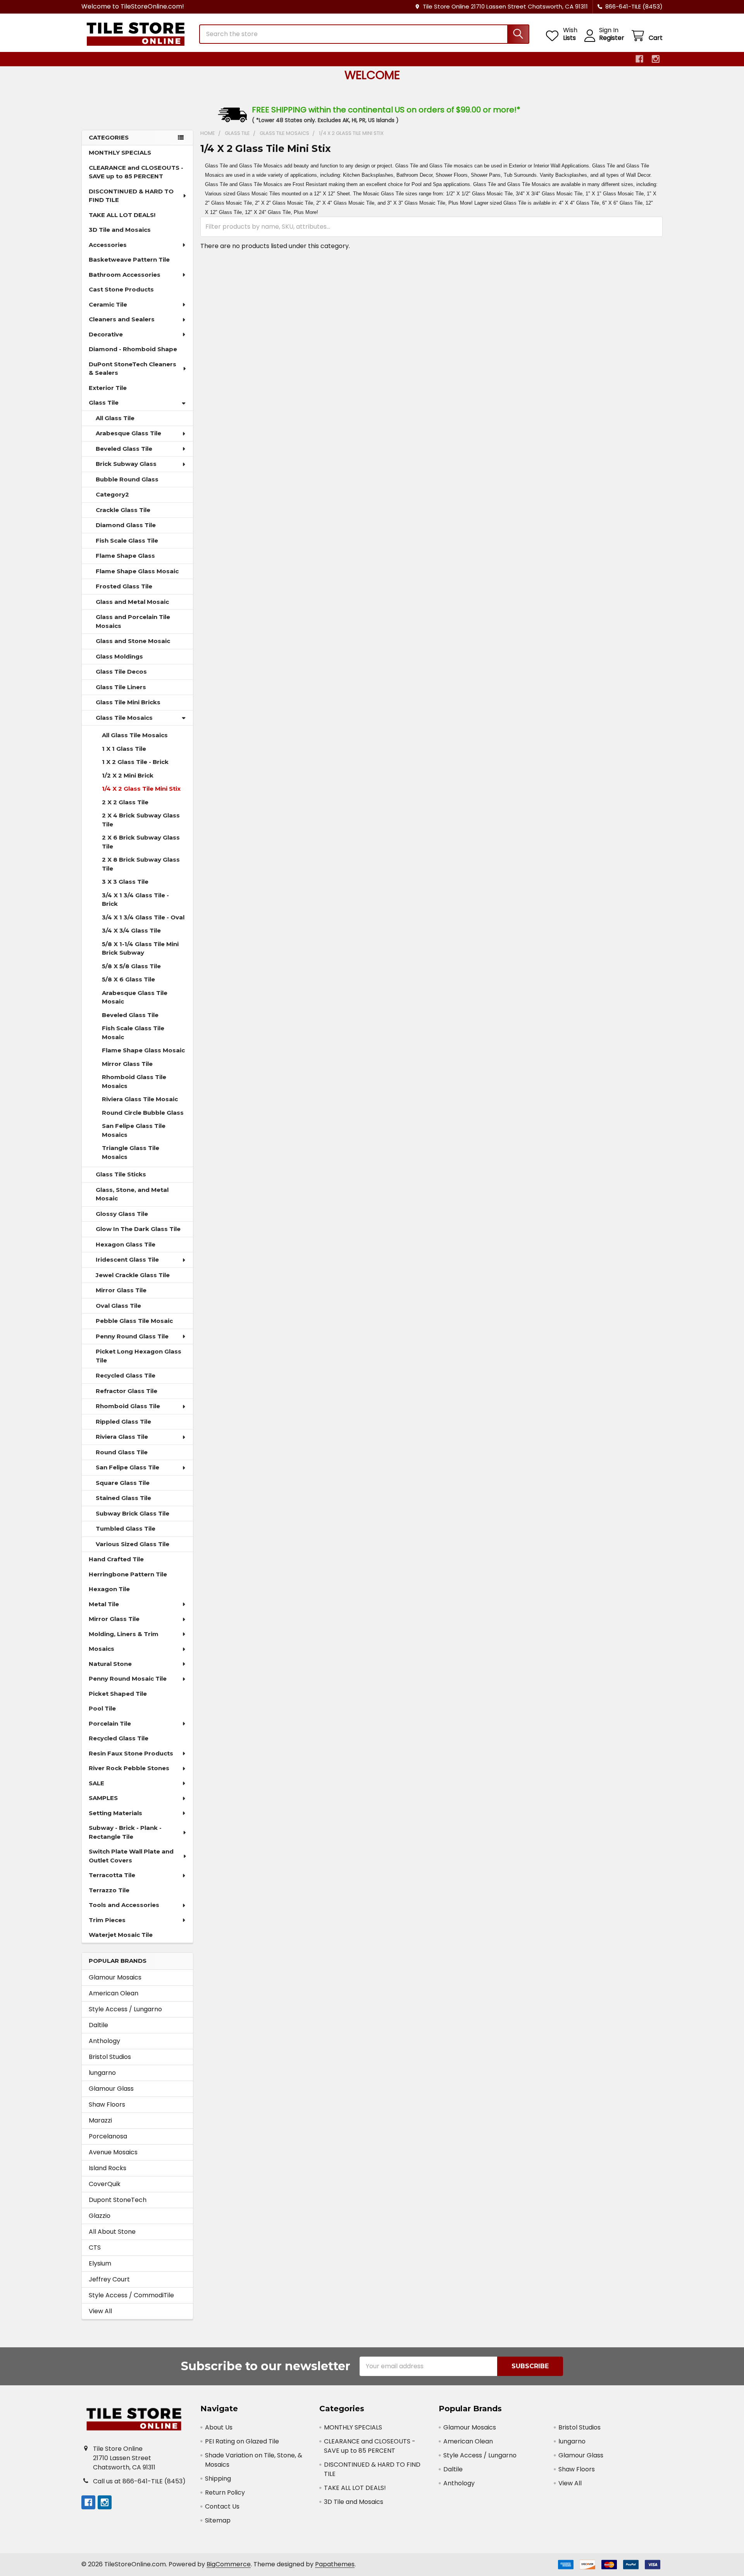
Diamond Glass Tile (126, 525)
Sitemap (218, 2520)
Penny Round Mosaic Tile (128, 1679)
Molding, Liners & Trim (124, 1634)
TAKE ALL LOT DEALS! (122, 215)
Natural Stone (110, 1664)
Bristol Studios (110, 2057)
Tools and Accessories (124, 1905)
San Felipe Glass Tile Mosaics (134, 1130)
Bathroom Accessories (125, 275)
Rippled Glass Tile (123, 1422)
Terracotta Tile (112, 1875)
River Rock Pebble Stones (129, 1768)
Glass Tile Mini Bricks (128, 702)
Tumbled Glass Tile (126, 1529)
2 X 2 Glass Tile (125, 802)
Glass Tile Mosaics (124, 718)
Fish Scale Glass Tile (127, 541)
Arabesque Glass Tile (128, 433)
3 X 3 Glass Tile (125, 882)
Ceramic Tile (108, 304)
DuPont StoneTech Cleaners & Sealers (133, 369)
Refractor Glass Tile (127, 1391)
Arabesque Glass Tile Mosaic (135, 997)
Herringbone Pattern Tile (128, 1574)
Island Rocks (108, 2168)
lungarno (102, 2073)
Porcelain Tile (110, 1723)
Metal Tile (104, 1604)
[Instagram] (656, 59)
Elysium (100, 2263)
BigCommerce (229, 2564)
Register (612, 38)
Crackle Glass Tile (123, 510)
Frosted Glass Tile (124, 586)
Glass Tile (104, 403)
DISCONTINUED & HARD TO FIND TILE (131, 196)
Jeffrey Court (109, 2279)
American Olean (114, 1993)
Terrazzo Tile (109, 1890)
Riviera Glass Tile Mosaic (140, 1099)
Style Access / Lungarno (125, 2009)
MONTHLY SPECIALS (120, 153)
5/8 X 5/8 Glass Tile (131, 966)
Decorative (106, 334)
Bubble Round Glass (127, 479)
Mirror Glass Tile (127, 1064)
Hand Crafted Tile (116, 1559)
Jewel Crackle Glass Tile (133, 1275)
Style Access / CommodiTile (131, 2295)
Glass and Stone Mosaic (133, 641)
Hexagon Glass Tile (126, 1244)
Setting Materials (115, 1813)
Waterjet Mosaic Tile (121, 1935)
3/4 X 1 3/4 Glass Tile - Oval (143, 917)
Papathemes (335, 2564)
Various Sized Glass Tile (133, 1544)
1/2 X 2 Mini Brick (128, 775)
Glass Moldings (119, 656)
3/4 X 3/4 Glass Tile (131, 930)
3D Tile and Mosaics (120, 230)
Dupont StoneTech (118, 2200)
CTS (95, 2248)
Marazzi (100, 2120)
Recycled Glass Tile (126, 1375)
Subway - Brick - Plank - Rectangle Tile (125, 1832)
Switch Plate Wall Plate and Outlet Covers (131, 1856)
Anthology (104, 2041)
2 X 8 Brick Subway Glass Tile (141, 864)
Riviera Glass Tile (122, 1437)
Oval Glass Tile (118, 1306)
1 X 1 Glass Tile (124, 749)
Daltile (98, 2025)
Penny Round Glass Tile (132, 1336)
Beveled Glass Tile (124, 449)
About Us (219, 2427)
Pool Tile (102, 1708)
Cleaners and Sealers (122, 319)
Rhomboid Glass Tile (128, 1406)
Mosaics (102, 1649)
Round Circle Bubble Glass (143, 1113)
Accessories (108, 245)
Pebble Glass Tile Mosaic (134, 1321)
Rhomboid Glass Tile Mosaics (134, 1081)
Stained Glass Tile (123, 1498)
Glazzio (100, 2216)
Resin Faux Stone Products (131, 1753)
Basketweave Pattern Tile (129, 259)
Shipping (218, 2479)
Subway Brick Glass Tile (133, 1513)
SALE (96, 1783)
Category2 (112, 494)
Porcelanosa (108, 2136)
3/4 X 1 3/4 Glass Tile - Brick (135, 900)
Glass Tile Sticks (121, 1174)
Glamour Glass (111, 2089)
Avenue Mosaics (113, 2152)
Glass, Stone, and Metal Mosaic (132, 1194)
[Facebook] (639, 59)
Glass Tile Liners (121, 687)
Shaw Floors (107, 2104)
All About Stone (112, 2232)
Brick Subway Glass (126, 464)
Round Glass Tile (122, 1452)
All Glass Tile (115, 418)
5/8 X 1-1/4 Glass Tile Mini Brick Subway (140, 948)
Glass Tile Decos (121, 672)
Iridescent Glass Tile (127, 1260)
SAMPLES (103, 1798)
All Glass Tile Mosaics (135, 735)
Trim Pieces (107, 1920)
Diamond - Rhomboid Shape (133, 349)
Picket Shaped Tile (118, 1694)
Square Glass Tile (123, 1483)
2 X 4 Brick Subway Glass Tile (141, 820)
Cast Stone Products (121, 289)
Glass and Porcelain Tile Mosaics (133, 621)
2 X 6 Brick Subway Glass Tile (141, 842)
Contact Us (222, 2506)
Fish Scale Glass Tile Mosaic (133, 1033)
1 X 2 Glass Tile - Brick (135, 762)
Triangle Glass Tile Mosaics (131, 1152)
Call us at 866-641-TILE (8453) (139, 2481)
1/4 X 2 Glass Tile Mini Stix (141, 789)
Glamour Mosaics (115, 1977)
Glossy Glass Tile (122, 1214)
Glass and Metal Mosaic (132, 602)
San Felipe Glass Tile (127, 1467)
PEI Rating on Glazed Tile (242, 2441)
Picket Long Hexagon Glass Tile (139, 1356)
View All (100, 2311)
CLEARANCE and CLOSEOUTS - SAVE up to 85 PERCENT (136, 172)
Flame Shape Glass (125, 556)
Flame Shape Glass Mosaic (137, 571)
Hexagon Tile (109, 1589)
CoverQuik (105, 2184)
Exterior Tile (108, 388)
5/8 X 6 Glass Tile (128, 979)
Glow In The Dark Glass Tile (138, 1229)
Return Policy (225, 2492)
